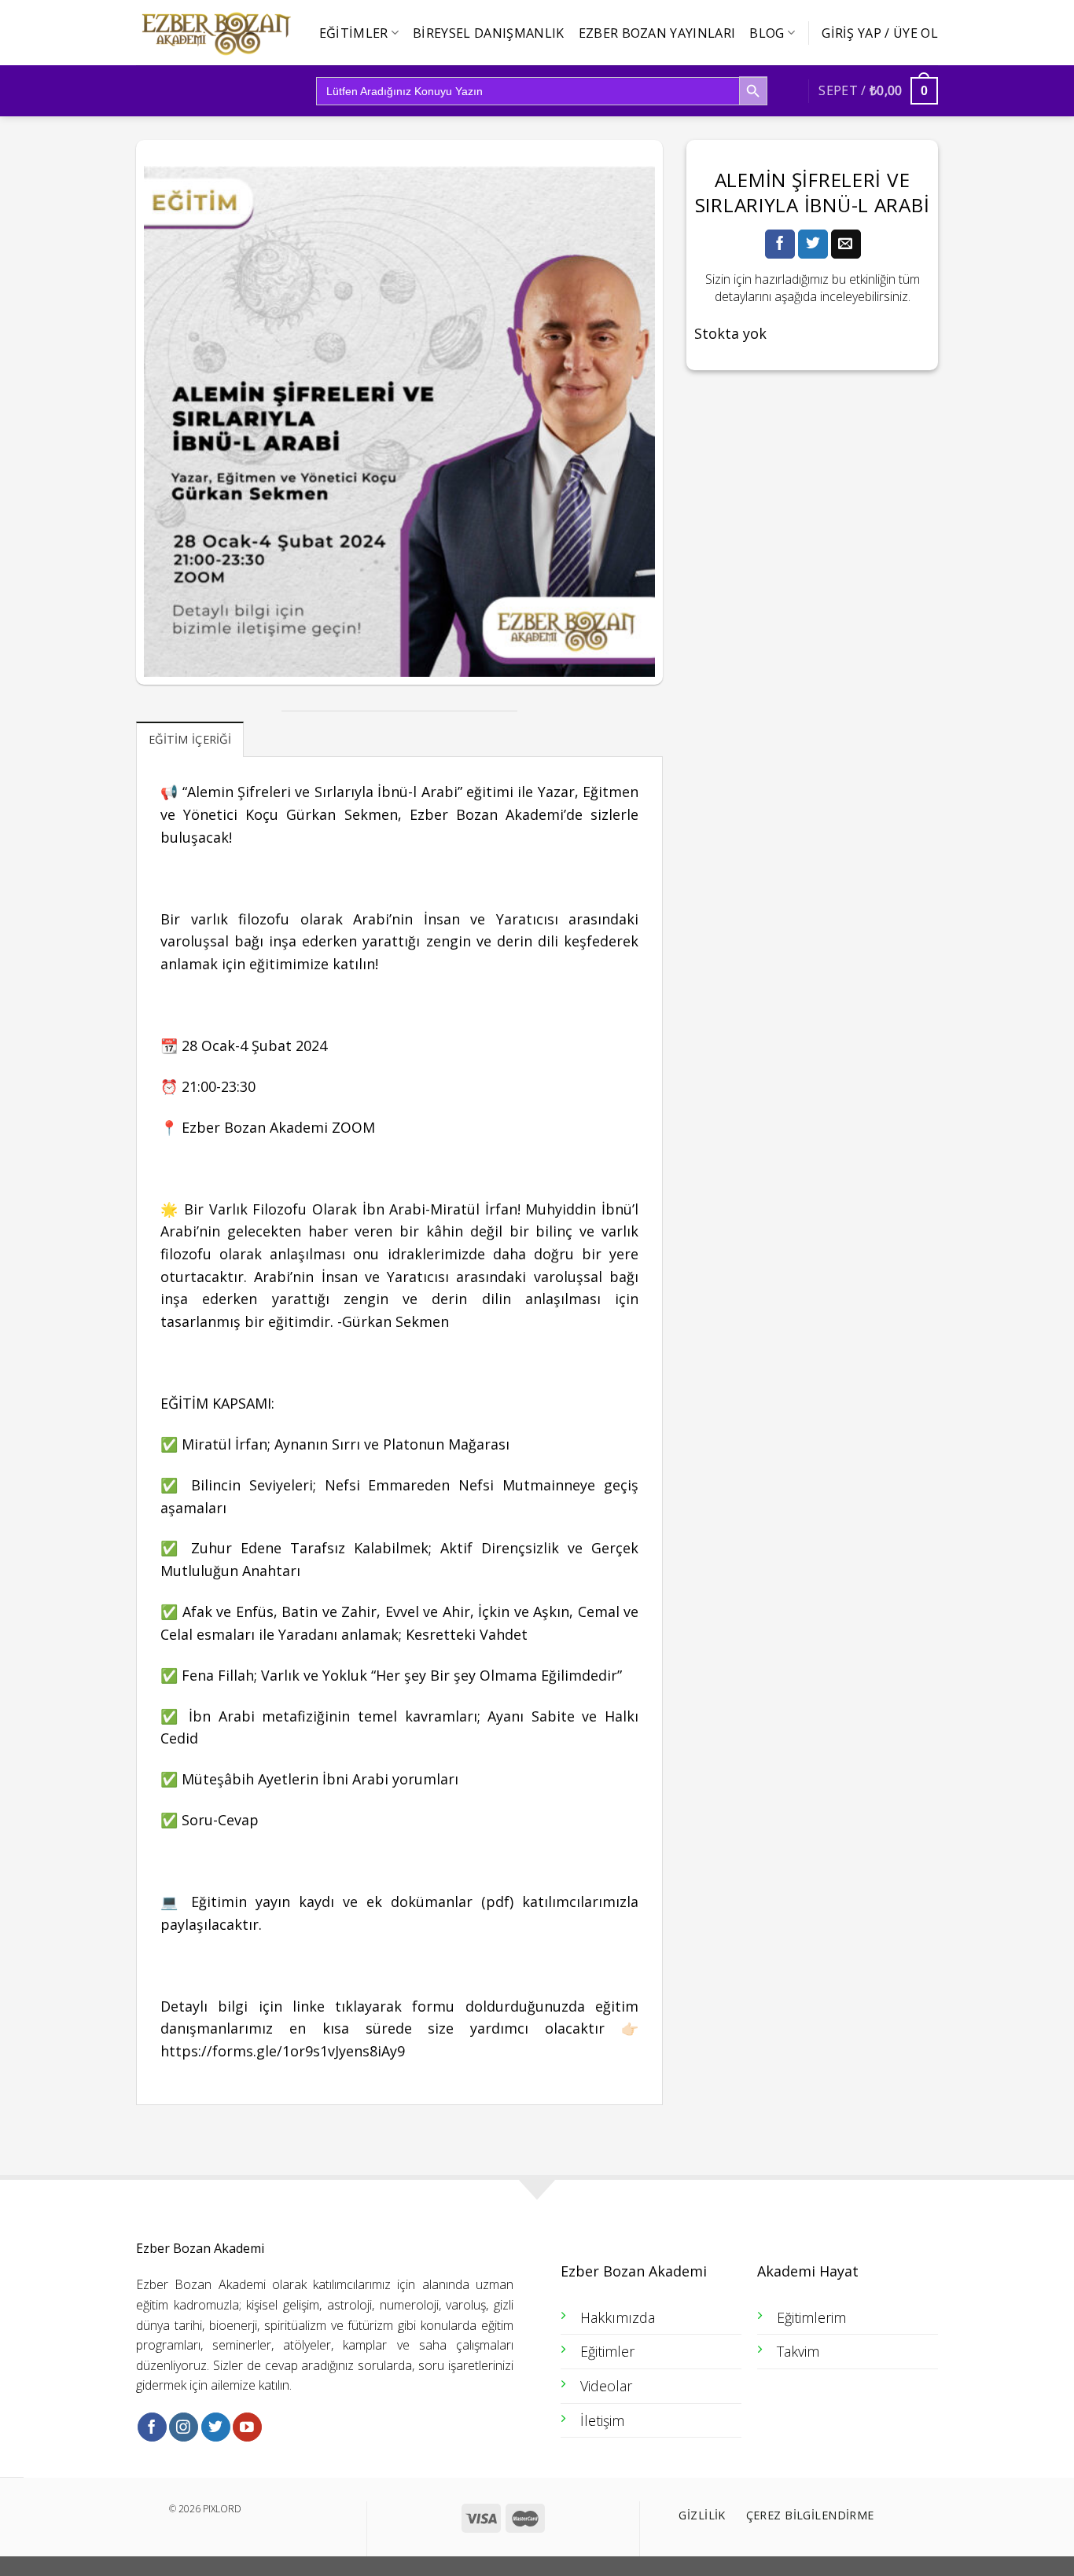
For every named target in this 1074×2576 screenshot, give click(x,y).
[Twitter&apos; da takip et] (216, 2427)
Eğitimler (354, 33)
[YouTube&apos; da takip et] (247, 2427)
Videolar (606, 2386)
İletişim (602, 2420)
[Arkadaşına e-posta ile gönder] (846, 244)
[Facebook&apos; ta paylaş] (780, 244)
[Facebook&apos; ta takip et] (152, 2427)
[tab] (190, 739)
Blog (767, 33)
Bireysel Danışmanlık (488, 33)
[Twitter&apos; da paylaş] (813, 244)
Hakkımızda (618, 2317)
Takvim (798, 2351)
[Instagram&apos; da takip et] (184, 2427)
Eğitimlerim (811, 2317)
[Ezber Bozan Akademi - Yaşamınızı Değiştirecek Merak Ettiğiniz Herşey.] (215, 33)
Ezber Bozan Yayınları (657, 33)
